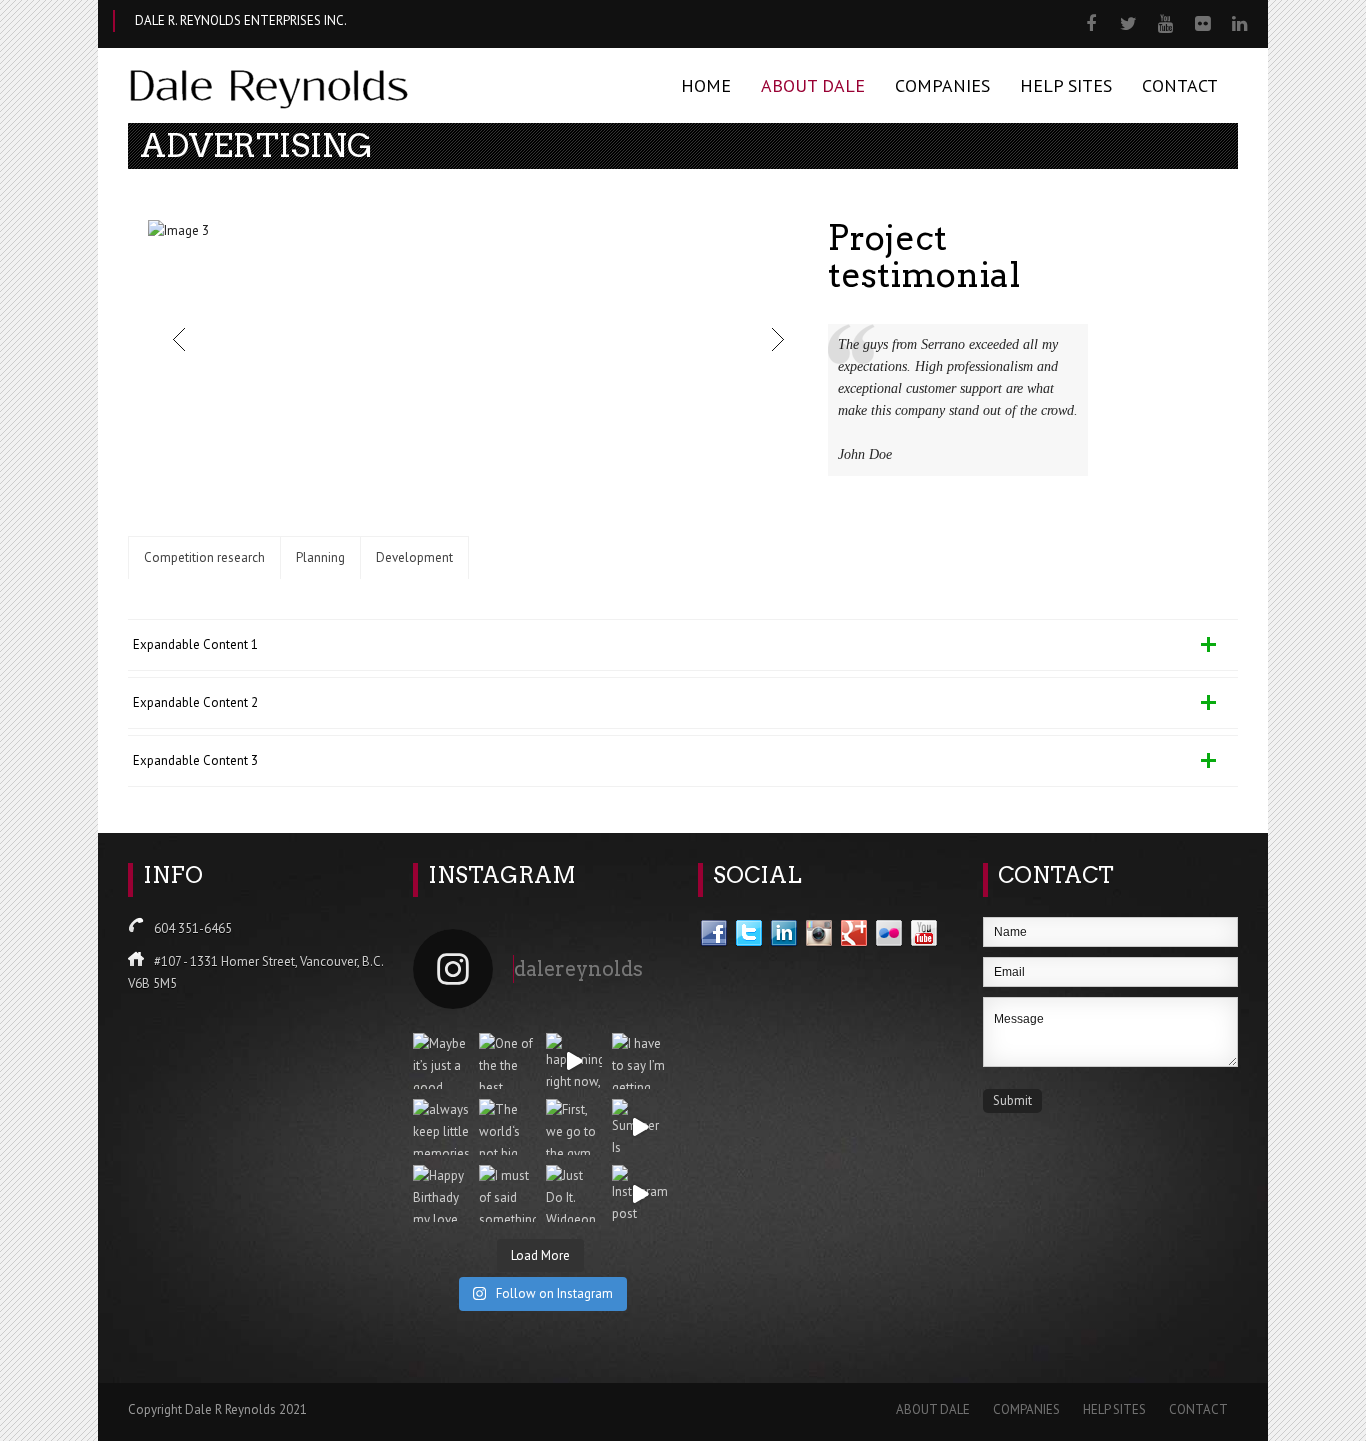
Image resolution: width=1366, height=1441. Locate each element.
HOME (706, 85)
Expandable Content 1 (195, 644)
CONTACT (1180, 85)
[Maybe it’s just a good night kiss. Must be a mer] (441, 1061)
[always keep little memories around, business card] (441, 1127)
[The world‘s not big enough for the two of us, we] (507, 1127)
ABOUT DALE (813, 85)
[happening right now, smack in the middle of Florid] (574, 1061)
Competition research (204, 557)
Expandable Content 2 (195, 702)
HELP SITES (1066, 85)
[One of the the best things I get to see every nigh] (507, 1061)
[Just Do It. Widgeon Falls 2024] (574, 1193)
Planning (320, 557)
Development (414, 557)
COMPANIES (942, 85)
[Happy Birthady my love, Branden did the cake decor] (441, 1193)
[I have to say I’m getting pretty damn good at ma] (640, 1061)
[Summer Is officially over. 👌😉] (640, 1127)
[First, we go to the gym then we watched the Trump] (574, 1127)
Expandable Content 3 (195, 760)
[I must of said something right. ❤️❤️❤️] (507, 1193)
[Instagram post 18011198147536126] (640, 1193)
